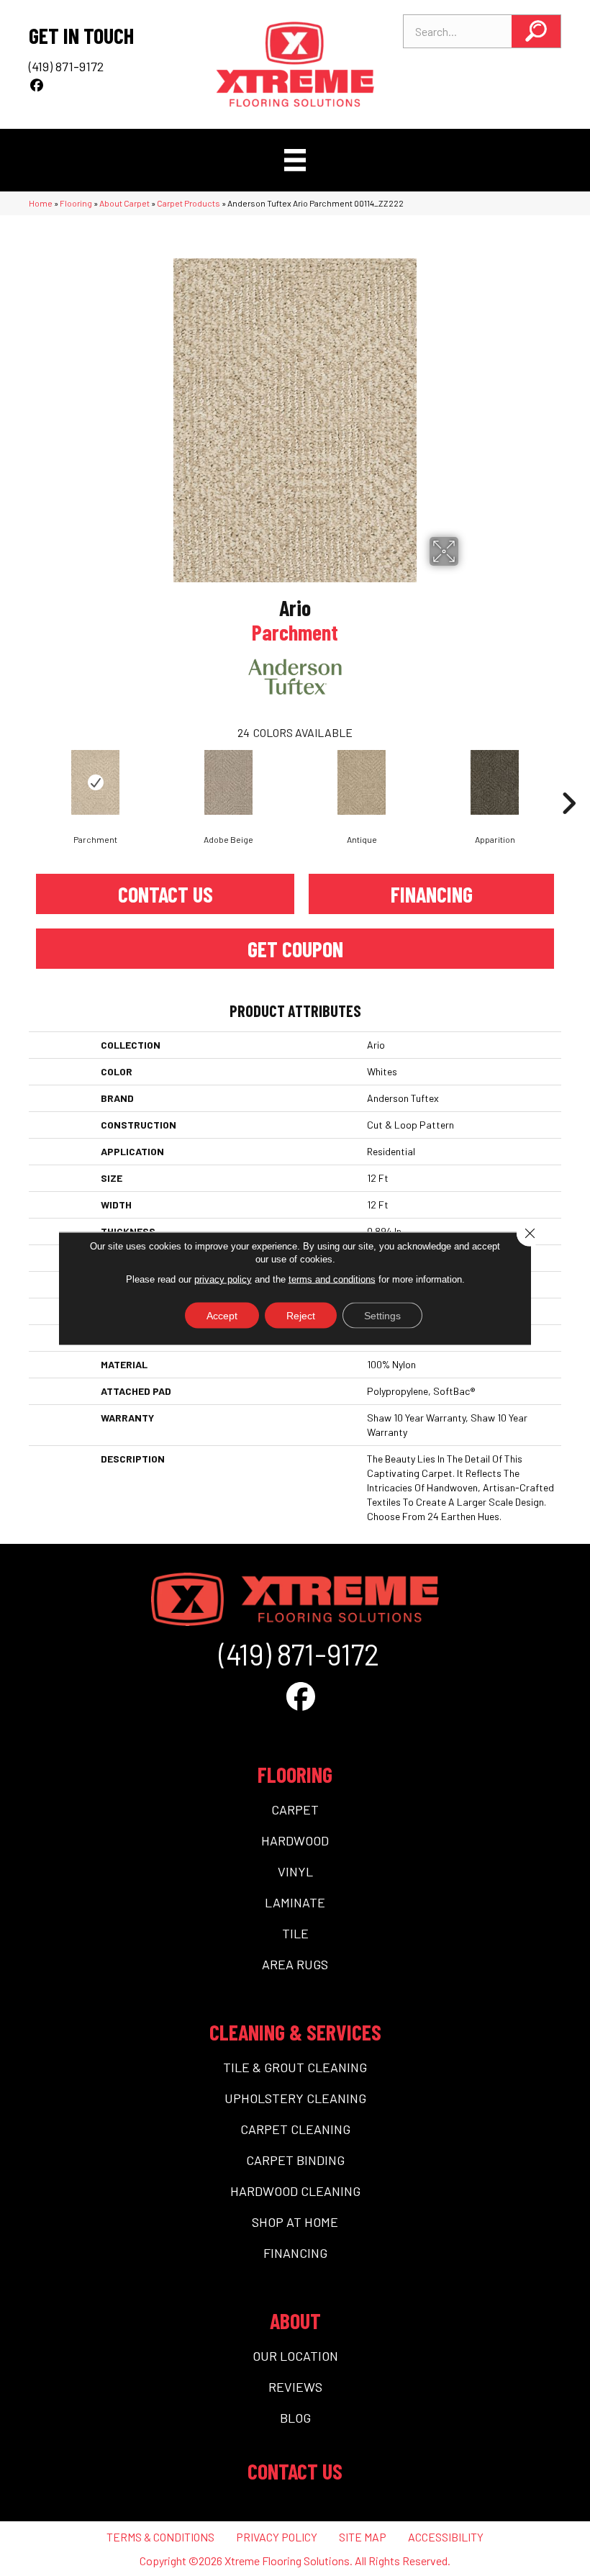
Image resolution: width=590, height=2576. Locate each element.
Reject (301, 1315)
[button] (536, 31)
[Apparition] (495, 782)
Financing (432, 894)
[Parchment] (95, 782)
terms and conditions (332, 1279)
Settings (382, 1315)
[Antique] (362, 782)
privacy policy (223, 1279)
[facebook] (37, 85)
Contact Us (165, 894)
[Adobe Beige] (228, 782)
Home (41, 203)
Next (568, 782)
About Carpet (124, 203)
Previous (22, 782)
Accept (222, 1315)
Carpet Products (189, 203)
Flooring (76, 203)
